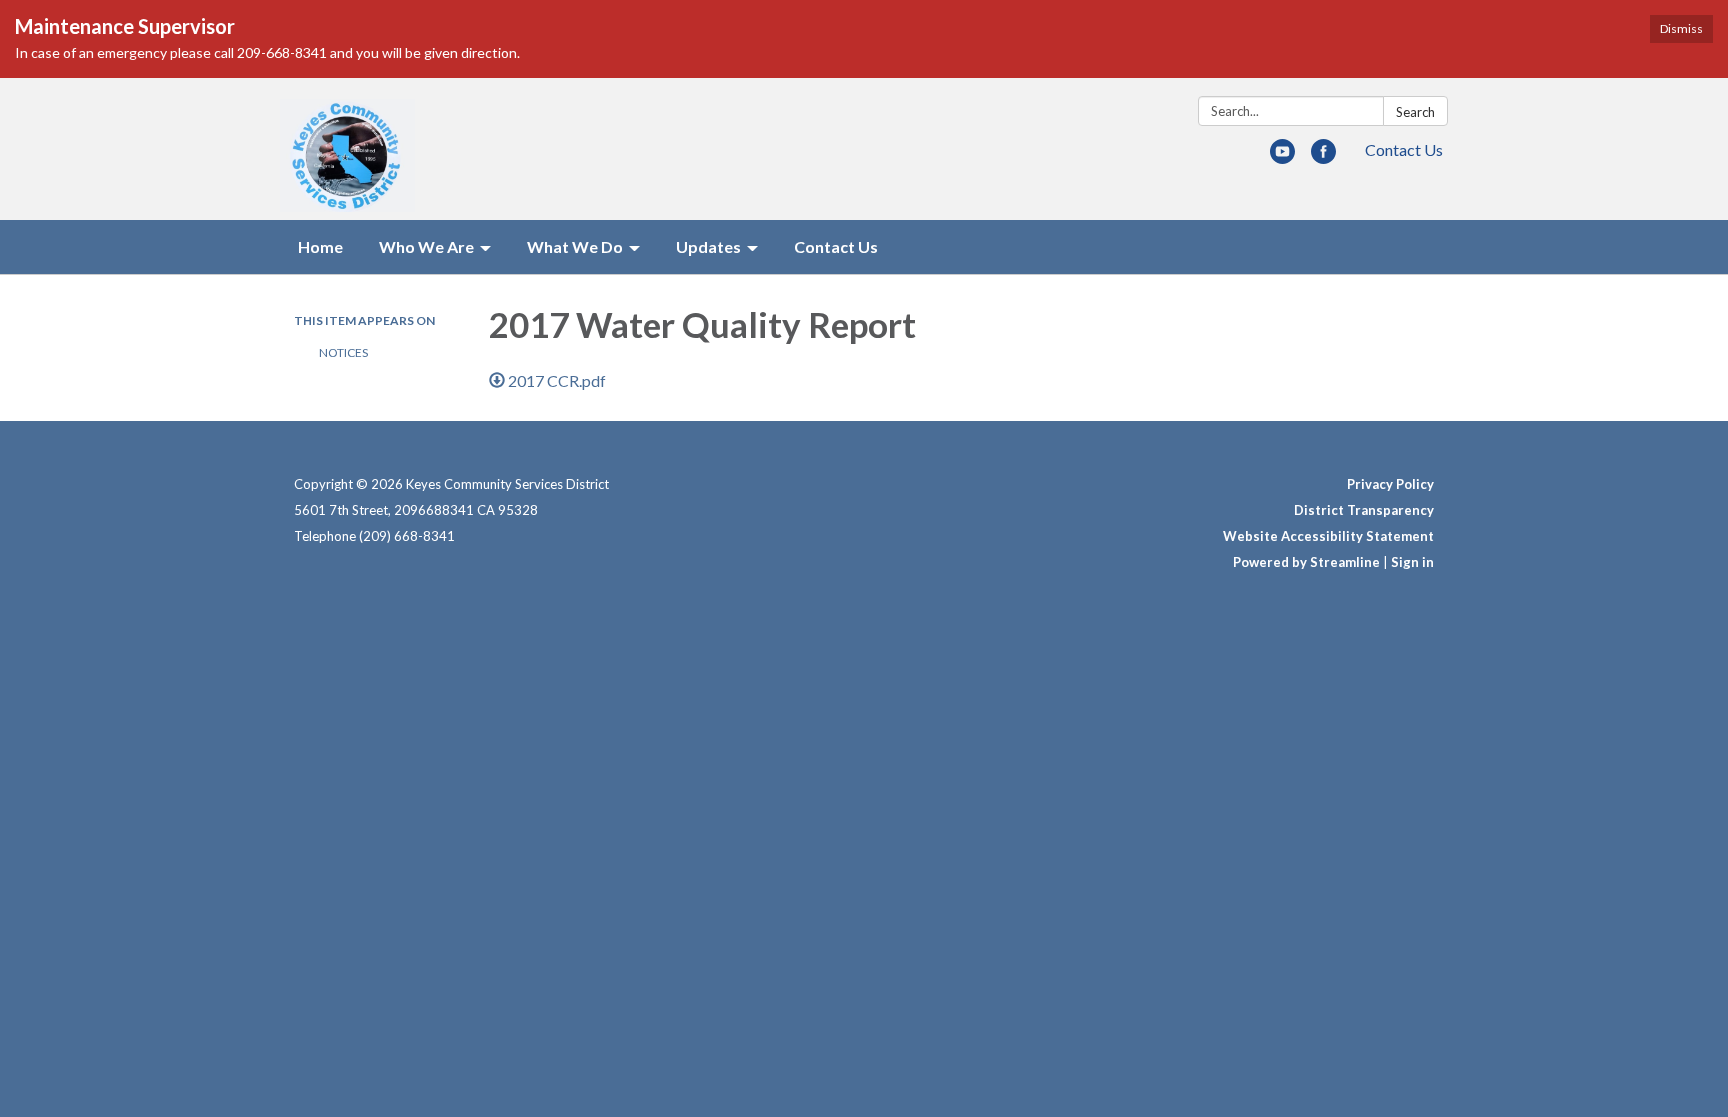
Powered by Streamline (1306, 562)
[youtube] (1282, 157)
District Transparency (1364, 510)
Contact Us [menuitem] (836, 246)
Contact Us (1404, 149)
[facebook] (1323, 157)
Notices (343, 352)
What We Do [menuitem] (575, 246)
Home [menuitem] (320, 246)
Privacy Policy (1390, 484)
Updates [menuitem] (708, 246)
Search (1415, 112)
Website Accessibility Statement (1328, 536)
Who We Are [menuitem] (426, 246)
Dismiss (1681, 28)
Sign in (1412, 562)
